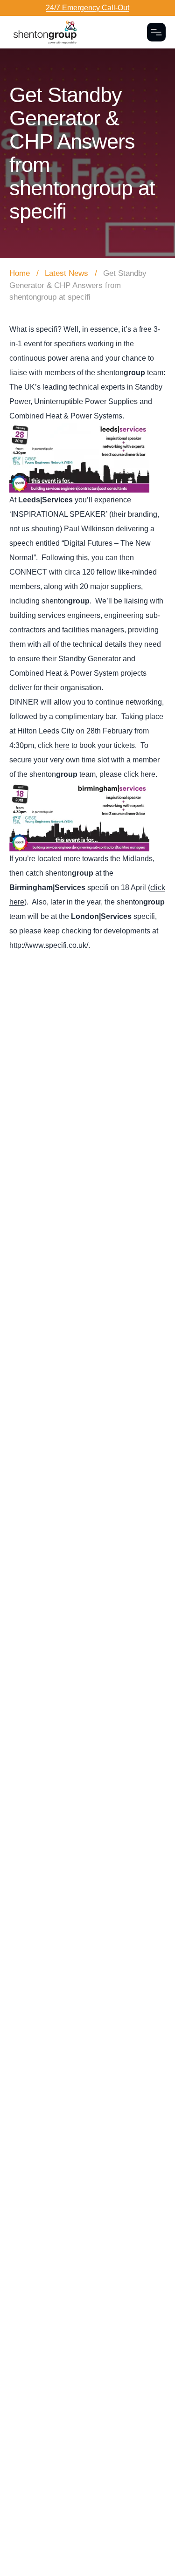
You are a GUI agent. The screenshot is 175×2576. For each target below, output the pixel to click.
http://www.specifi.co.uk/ (49, 945)
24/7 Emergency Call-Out (87, 8)
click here (140, 774)
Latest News (66, 273)
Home (20, 273)
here (62, 745)
